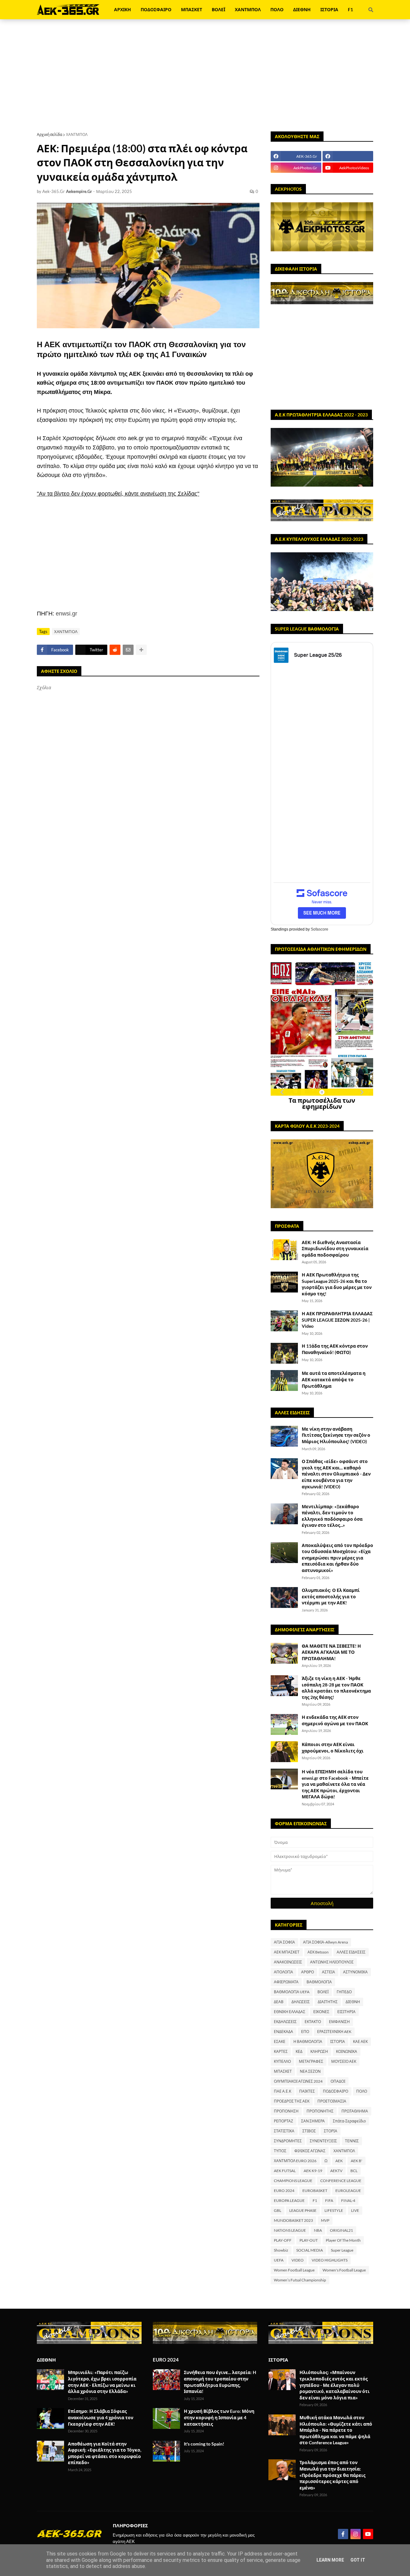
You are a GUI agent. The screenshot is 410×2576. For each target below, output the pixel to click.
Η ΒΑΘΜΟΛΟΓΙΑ (308, 2041)
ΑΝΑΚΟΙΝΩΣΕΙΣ (288, 1962)
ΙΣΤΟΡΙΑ (338, 2041)
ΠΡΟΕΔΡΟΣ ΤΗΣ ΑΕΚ (292, 2101)
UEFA (279, 2260)
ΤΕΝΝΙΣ (352, 2141)
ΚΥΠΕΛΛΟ (282, 2061)
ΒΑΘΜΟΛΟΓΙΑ (319, 1982)
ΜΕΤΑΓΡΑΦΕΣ (311, 2061)
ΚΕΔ (299, 2051)
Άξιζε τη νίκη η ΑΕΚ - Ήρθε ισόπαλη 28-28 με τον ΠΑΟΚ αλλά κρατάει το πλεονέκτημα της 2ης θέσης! (336, 1688)
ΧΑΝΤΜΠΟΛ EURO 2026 (295, 2161)
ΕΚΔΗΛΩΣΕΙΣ (285, 2022)
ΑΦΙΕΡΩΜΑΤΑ (286, 1982)
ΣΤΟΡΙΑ (331, 2131)
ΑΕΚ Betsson (318, 1952)
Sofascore (320, 929)
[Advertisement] (205, 75)
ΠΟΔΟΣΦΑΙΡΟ (336, 2091)
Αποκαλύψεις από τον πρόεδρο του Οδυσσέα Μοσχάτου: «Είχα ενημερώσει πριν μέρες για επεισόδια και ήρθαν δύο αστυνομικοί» (337, 1558)
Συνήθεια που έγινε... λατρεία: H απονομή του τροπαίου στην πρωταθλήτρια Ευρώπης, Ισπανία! (220, 2382)
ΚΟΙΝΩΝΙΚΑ (347, 2051)
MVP (325, 2220)
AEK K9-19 (313, 2171)
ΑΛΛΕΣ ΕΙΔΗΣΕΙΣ (351, 1952)
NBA (318, 2230)
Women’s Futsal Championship (300, 2280)
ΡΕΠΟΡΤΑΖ (283, 2121)
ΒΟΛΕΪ (323, 1992)
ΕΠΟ (305, 2032)
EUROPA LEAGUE (289, 2200)
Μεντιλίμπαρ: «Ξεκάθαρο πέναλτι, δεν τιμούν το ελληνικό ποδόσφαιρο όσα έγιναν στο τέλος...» (332, 1516)
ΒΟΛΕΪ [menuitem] (218, 9)
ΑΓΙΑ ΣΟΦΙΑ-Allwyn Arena (325, 1942)
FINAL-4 (348, 2200)
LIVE (355, 2210)
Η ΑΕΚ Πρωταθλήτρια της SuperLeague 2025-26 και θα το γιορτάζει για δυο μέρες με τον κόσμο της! (337, 1284)
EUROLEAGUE (348, 2191)
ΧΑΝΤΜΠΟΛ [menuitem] (248, 9)
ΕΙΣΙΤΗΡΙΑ (346, 2012)
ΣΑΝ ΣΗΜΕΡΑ (313, 2121)
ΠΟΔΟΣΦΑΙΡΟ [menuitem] (156, 9)
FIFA (329, 2200)
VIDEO (298, 2260)
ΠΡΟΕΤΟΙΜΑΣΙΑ (332, 2101)
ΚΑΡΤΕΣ (281, 2051)
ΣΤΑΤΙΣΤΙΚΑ (284, 2131)
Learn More (330, 2560)
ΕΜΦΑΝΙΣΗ (339, 2022)
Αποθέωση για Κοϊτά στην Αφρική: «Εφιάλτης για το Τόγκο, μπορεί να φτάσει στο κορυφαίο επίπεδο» (105, 2453)
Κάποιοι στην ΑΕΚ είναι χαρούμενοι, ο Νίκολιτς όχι (333, 1748)
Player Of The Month (343, 2240)
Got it (358, 2560)
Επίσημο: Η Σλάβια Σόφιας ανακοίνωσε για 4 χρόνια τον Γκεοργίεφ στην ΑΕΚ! (101, 2417)
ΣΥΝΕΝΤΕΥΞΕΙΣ (323, 2141)
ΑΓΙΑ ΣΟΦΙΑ (284, 1942)
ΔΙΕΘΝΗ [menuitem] (302, 9)
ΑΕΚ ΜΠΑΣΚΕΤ (287, 1952)
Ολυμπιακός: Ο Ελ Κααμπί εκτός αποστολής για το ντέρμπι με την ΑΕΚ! (331, 1596)
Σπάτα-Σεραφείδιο (349, 2121)
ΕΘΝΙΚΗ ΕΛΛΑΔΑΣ (290, 2012)
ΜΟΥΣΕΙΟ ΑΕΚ (344, 2061)
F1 (315, 2200)
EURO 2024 (284, 2191)
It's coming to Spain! (204, 2444)
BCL (354, 2171)
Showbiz (281, 2250)
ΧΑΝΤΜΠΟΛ (77, 134)
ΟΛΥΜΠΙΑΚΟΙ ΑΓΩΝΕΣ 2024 (298, 2081)
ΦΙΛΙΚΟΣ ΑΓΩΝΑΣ (310, 2151)
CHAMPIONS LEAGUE (293, 2181)
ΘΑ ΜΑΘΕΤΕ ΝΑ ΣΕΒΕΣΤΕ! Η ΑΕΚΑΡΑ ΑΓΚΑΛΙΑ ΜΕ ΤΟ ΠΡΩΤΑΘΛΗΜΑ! (331, 1652)
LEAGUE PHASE (303, 2210)
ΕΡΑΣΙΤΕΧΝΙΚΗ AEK (334, 2032)
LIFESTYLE (334, 2210)
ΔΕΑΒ (279, 2002)
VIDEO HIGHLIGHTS (330, 2260)
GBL (278, 2210)
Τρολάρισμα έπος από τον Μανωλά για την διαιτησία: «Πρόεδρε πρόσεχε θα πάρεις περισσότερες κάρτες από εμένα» (332, 2475)
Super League (342, 2250)
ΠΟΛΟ (362, 2091)
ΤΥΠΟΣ (280, 2151)
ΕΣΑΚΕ (280, 2041)
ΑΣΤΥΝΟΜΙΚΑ (355, 1972)
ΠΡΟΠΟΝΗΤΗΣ (320, 2111)
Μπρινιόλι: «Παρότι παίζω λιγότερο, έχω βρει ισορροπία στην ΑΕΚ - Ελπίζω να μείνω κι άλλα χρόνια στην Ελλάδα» (102, 2382)
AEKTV (336, 2171)
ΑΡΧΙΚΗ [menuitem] (123, 9)
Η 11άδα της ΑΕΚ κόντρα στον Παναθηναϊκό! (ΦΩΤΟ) (335, 1349)
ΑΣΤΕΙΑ (328, 1972)
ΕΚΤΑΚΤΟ (313, 2022)
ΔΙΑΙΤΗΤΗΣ (328, 2002)
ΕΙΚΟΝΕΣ (321, 2012)
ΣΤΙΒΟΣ (309, 2131)
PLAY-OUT (309, 2240)
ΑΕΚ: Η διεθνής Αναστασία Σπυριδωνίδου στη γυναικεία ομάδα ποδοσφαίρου (335, 1249)
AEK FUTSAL (285, 2171)
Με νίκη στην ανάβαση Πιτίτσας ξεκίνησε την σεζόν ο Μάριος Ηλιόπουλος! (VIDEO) (336, 1435)
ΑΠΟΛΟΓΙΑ (283, 1972)
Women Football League (294, 2270)
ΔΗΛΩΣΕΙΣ (301, 2002)
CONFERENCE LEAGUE (341, 2181)
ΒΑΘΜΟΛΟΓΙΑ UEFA (292, 1992)
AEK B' (357, 2161)
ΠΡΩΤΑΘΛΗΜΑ (355, 2111)
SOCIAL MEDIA (310, 2250)
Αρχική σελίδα (49, 134)
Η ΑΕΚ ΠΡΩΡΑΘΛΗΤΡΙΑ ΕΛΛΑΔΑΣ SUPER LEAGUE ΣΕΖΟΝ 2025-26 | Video (337, 1320)
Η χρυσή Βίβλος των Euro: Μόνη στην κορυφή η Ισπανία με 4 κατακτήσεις (219, 2417)
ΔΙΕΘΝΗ (353, 2002)
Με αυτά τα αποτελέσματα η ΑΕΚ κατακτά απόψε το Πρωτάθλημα (334, 1379)
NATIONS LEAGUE (290, 2230)
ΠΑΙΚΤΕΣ (307, 2091)
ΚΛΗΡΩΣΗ (319, 2051)
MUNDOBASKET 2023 (293, 2220)
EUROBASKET (315, 2191)
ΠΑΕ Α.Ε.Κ (283, 2091)
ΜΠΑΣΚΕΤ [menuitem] (192, 9)
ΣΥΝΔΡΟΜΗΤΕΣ (288, 2141)
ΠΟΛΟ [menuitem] (277, 9)
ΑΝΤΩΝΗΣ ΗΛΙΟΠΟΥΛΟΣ (332, 1962)
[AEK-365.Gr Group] (348, 156)
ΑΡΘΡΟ (307, 1972)
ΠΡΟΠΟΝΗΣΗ (286, 2111)
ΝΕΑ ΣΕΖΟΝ (310, 2071)
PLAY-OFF (283, 2240)
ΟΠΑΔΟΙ (338, 2081)
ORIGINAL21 (341, 2230)
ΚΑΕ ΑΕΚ (360, 2041)
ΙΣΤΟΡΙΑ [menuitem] (329, 9)
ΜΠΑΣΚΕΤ (283, 2071)
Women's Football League (344, 2270)
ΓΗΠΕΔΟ (344, 1992)
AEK (339, 2161)
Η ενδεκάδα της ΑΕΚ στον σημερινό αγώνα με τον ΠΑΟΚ (335, 1720)
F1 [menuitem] (350, 9)
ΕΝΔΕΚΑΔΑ (283, 2032)
